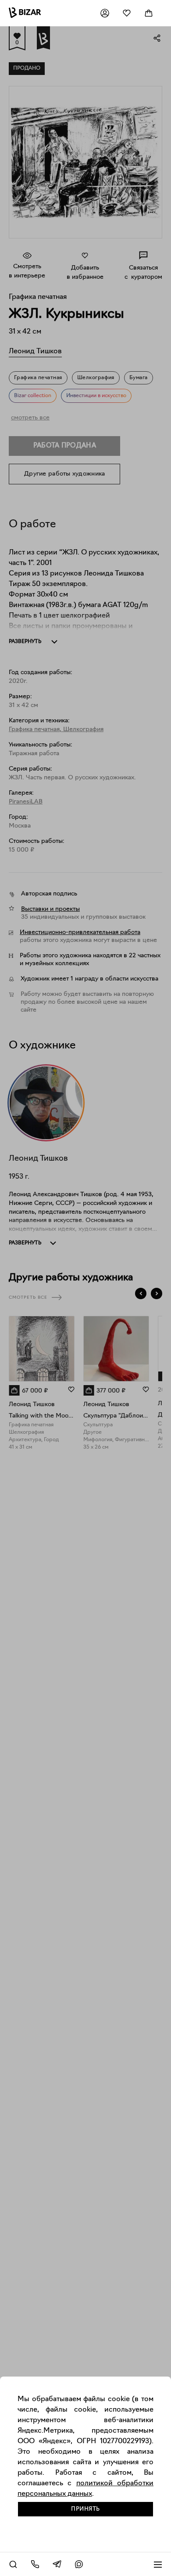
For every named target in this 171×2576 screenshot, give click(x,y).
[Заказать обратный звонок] (35, 2564)
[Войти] (105, 13)
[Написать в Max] (79, 2564)
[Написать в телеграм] (57, 2564)
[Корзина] (149, 13)
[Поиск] (13, 2564)
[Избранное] (127, 13)
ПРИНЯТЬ (85, 2509)
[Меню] (158, 2564)
